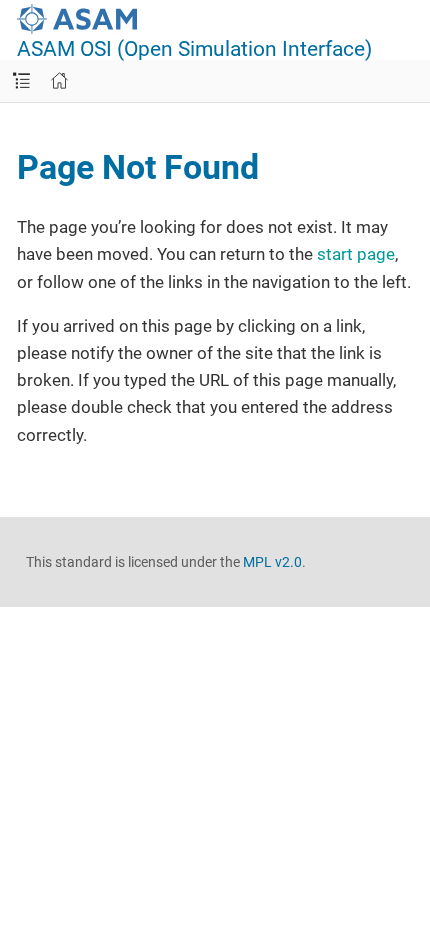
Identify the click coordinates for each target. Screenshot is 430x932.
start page (356, 254)
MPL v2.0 (272, 562)
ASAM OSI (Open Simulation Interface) (194, 49)
